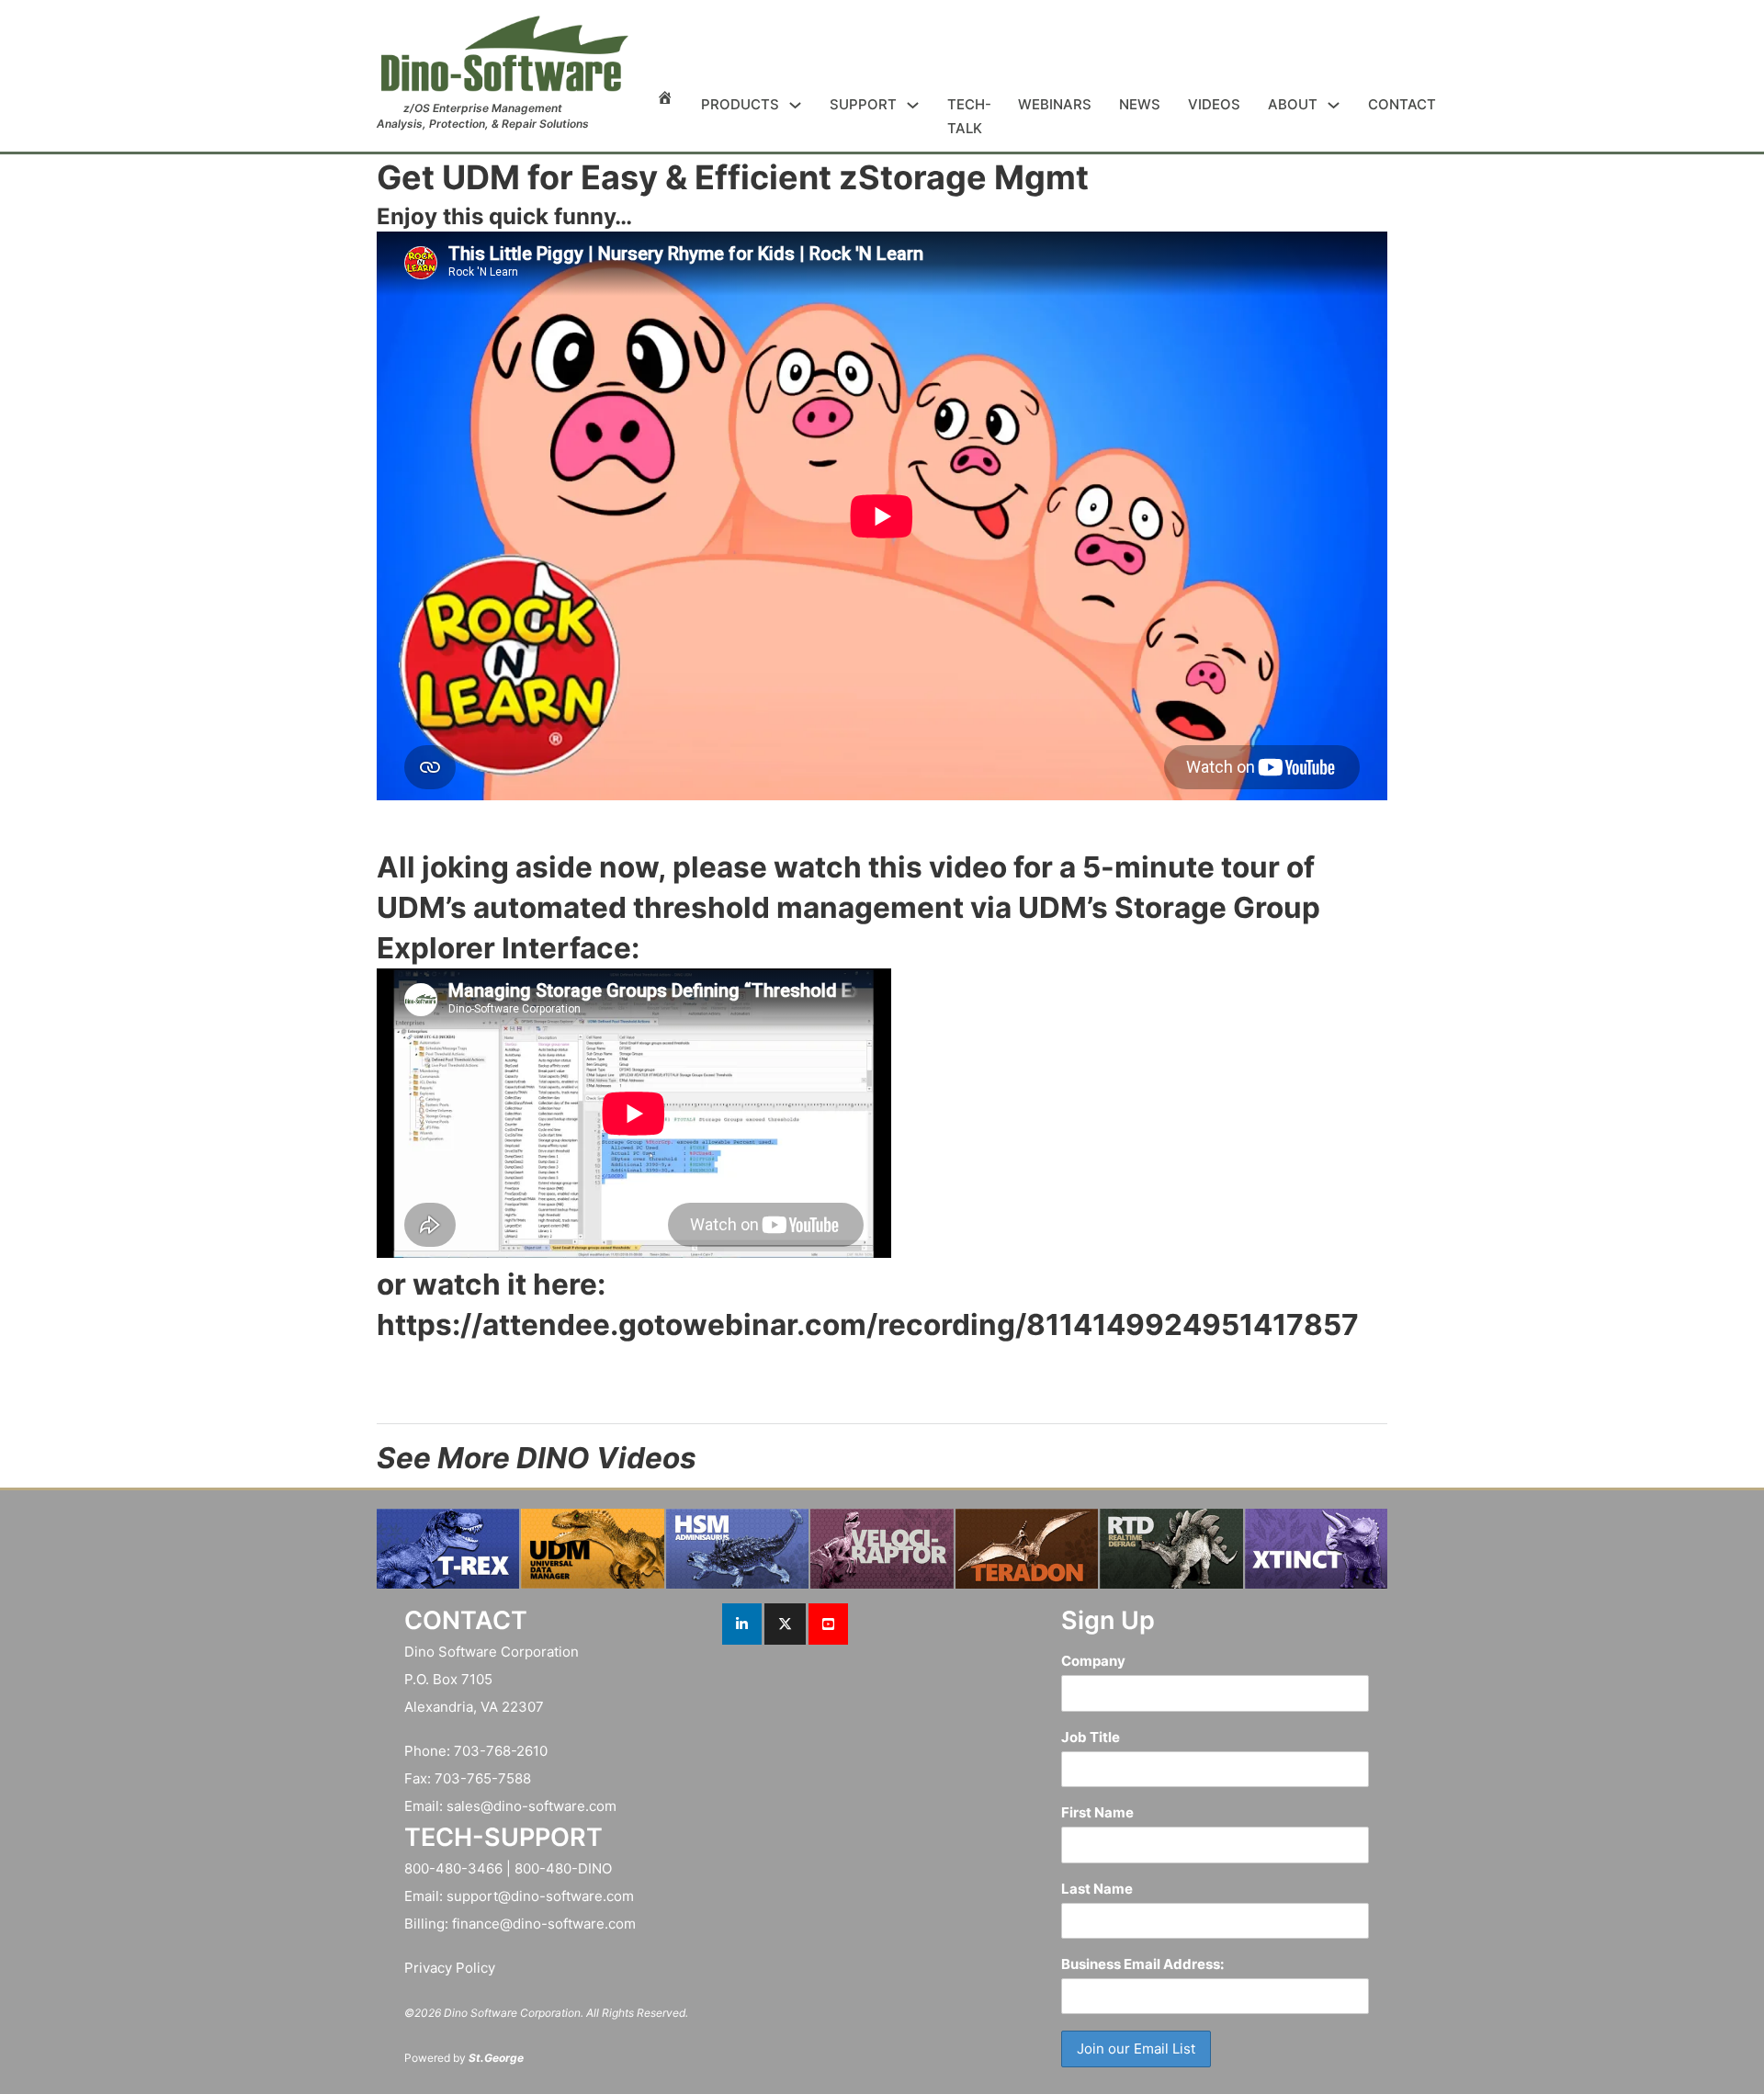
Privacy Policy (450, 1968)
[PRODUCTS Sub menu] (795, 105)
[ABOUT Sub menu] (1334, 105)
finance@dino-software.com (544, 1924)
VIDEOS (1214, 104)
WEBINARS (1055, 104)
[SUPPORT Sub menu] (913, 105)
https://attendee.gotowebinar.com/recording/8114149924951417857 (868, 1324)
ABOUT (1293, 104)
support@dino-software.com (540, 1896)
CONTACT (1402, 104)
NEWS (1140, 104)
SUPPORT (863, 104)
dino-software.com (555, 1806)
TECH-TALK (969, 116)
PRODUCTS (740, 104)
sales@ (470, 1806)
